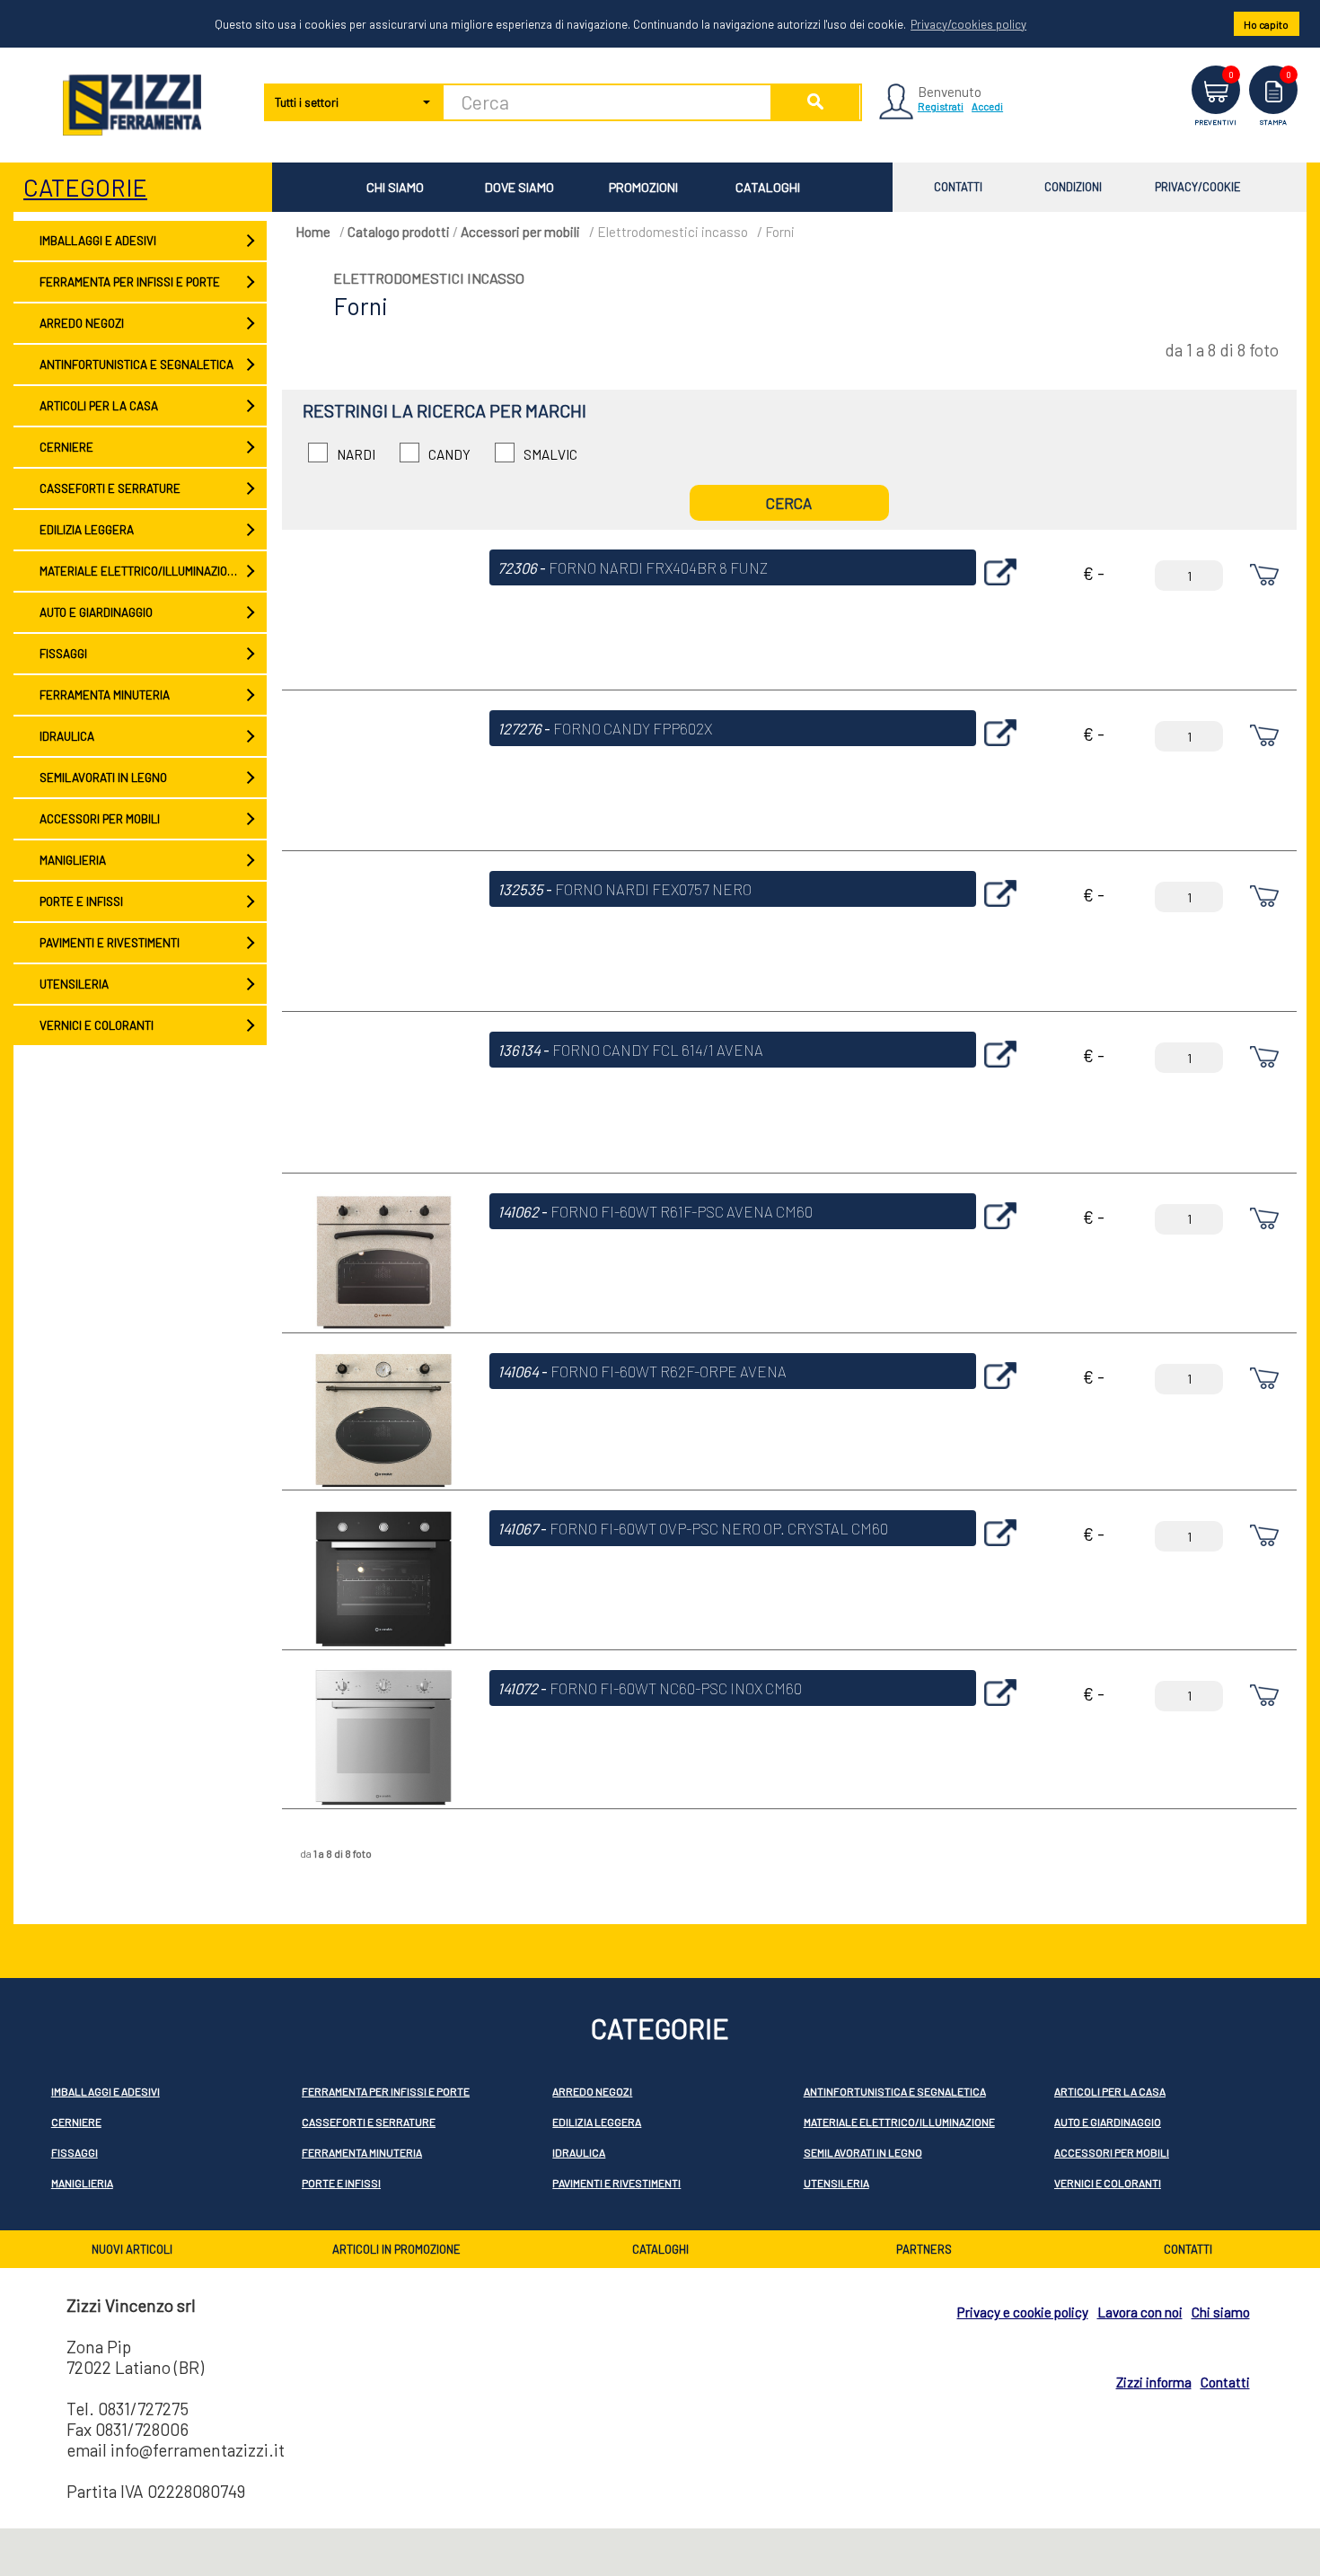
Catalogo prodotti (399, 232)
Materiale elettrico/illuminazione (140, 571)
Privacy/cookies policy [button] (968, 24)
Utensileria (73, 984)
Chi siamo (395, 187)
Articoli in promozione (396, 2249)
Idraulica (66, 736)
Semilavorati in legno (102, 778)
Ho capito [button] (1266, 24)
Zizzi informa (1154, 2382)
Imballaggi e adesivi (97, 241)
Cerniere (66, 447)
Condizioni (1073, 187)
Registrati (941, 106)
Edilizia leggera (86, 530)
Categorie (85, 187)
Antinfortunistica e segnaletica (136, 365)
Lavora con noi (1140, 2312)
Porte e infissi (80, 901)
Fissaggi (62, 654)
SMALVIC (550, 454)
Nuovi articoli (132, 2249)
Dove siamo (519, 187)
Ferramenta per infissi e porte (129, 282)
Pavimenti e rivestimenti (109, 943)
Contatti (958, 187)
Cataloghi (768, 187)
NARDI (356, 454)
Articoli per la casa (98, 406)
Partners (924, 2249)
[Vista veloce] (1000, 590)
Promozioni (643, 187)
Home (313, 232)
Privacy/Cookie (1198, 187)
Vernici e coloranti (96, 1025)
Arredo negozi (81, 323)
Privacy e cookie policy (1023, 2312)
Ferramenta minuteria (104, 695)
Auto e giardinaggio (95, 612)
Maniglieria (72, 860)
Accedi (987, 106)
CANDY (449, 454)
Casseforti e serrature (109, 488)
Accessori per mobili (99, 819)
